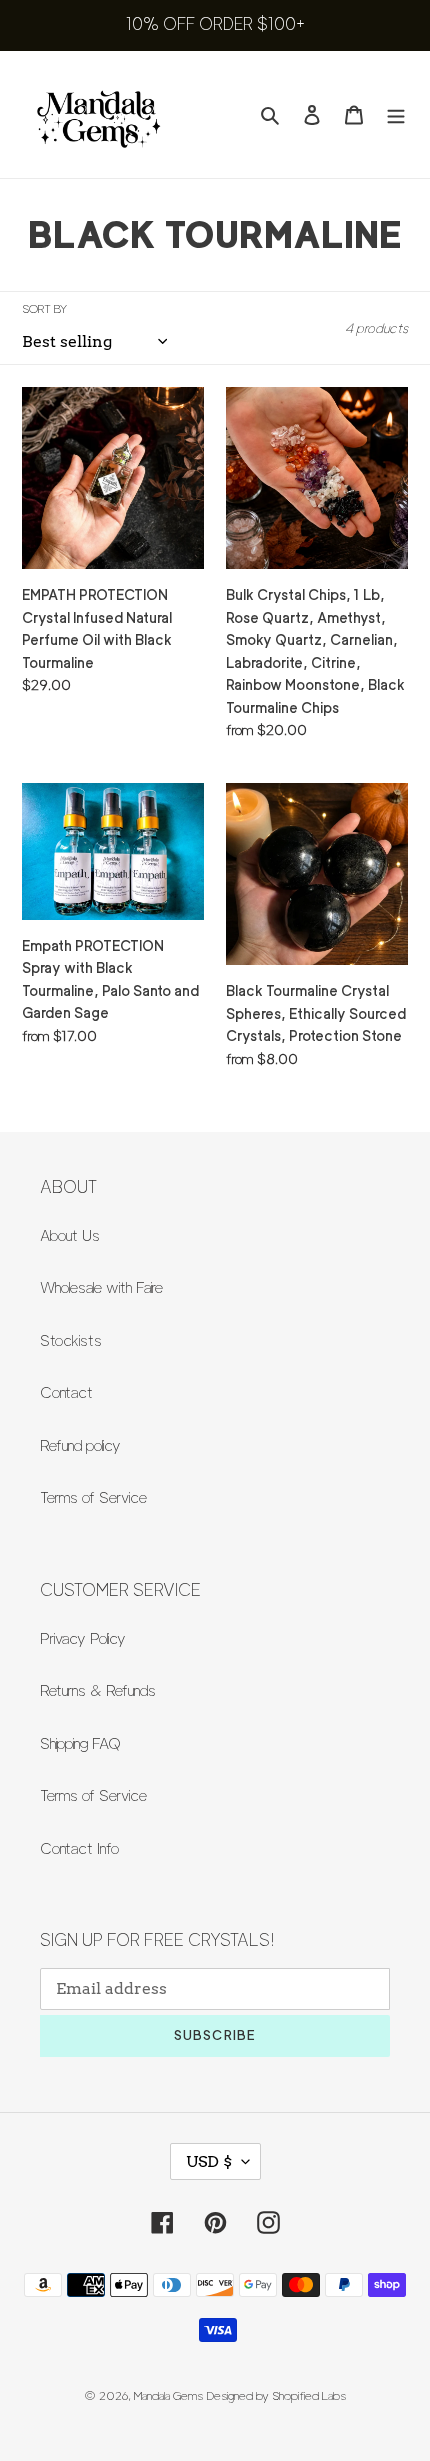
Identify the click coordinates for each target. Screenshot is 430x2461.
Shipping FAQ (80, 1744)
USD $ (209, 2161)
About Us (70, 1236)
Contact (66, 1393)
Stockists (71, 1341)
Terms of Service (93, 1498)
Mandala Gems (168, 2395)
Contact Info (79, 1849)
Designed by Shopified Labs (276, 2395)
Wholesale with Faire (101, 1288)
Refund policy (80, 1446)
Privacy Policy (83, 1639)
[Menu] (396, 114)
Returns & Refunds (98, 1691)
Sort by (44, 308)
